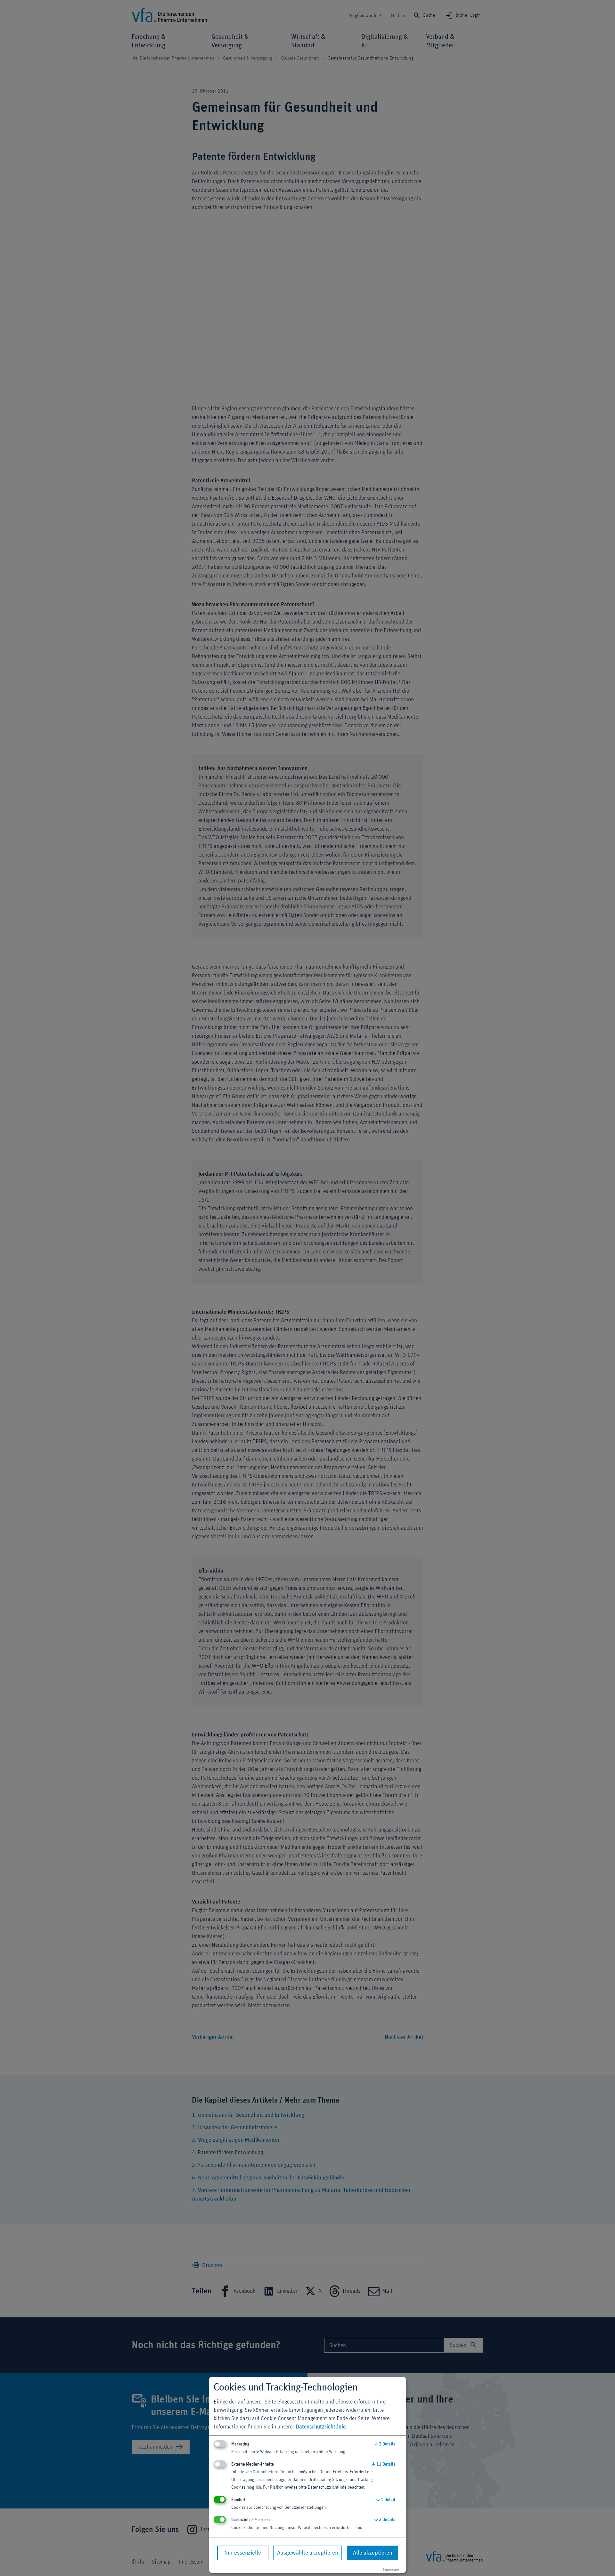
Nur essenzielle (243, 2553)
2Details (385, 2444)
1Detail (386, 2500)
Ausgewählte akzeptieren (307, 2553)
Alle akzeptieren (373, 2553)
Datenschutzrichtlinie (321, 2427)
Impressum (391, 2570)
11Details (384, 2464)
